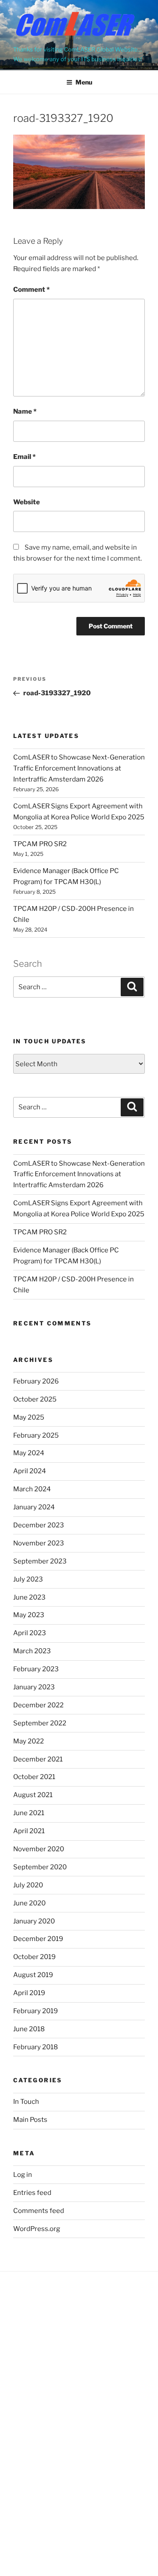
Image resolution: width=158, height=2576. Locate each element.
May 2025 (29, 1417)
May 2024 (29, 1453)
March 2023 (32, 1651)
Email (24, 457)
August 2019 (33, 1975)
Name (25, 411)
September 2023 (40, 1561)
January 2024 (34, 1507)
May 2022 (29, 1741)
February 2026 (36, 1381)
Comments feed (39, 2211)
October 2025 (35, 1399)
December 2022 (38, 1705)
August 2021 (33, 1795)
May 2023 (29, 1615)
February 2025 (36, 1435)
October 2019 (34, 1957)
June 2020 (29, 1903)
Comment (31, 290)
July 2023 (28, 1579)
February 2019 (36, 2011)
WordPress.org (37, 2229)
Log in (23, 2175)
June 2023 (29, 1597)
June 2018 (29, 2029)
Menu (84, 82)
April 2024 (30, 1471)
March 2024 (32, 1489)
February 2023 (36, 1669)
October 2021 (34, 1777)
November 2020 (39, 1849)
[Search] (132, 987)
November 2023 (39, 1543)
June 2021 (29, 1813)
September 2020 (40, 1867)
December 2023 (39, 1525)
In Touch (26, 2102)
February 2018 (36, 2047)
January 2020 (34, 1921)
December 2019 (38, 1939)
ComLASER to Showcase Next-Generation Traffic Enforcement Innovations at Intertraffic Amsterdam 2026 (79, 768)
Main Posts (30, 2120)
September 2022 (40, 1723)
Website (27, 502)
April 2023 (30, 1633)
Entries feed (32, 2193)
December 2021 (38, 1759)
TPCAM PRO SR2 (40, 844)
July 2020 (28, 1885)
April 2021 (29, 1831)
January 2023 (34, 1687)
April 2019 (29, 1993)
